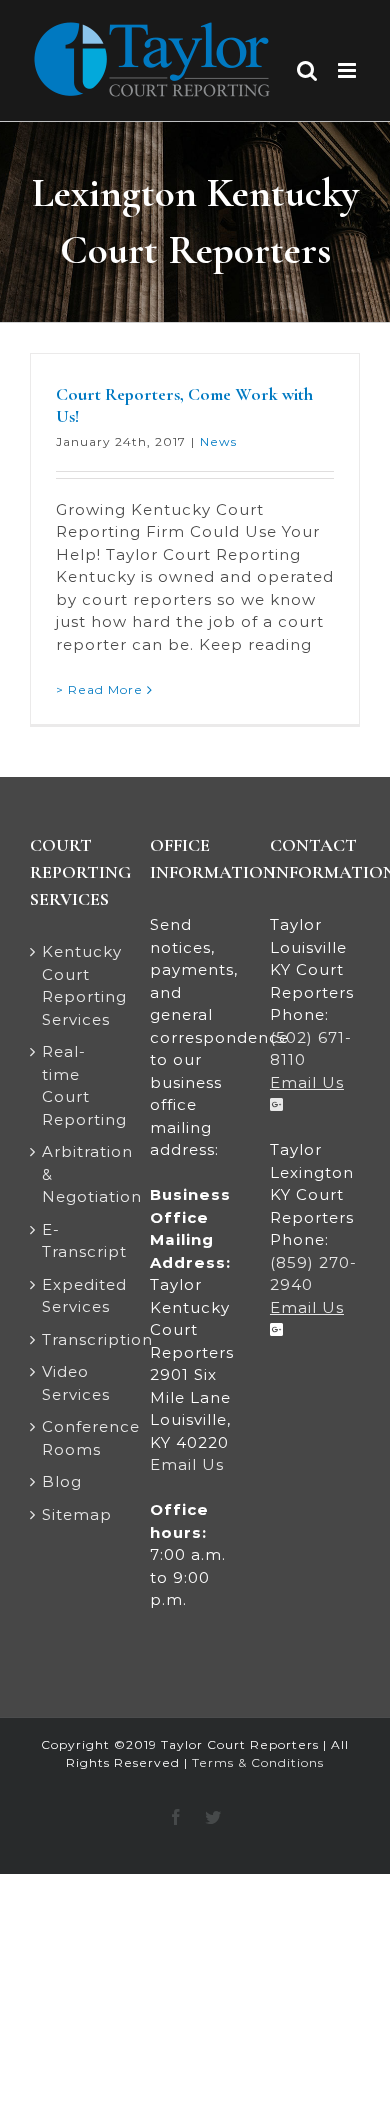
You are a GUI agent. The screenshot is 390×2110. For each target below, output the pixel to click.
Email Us (187, 1464)
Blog (62, 1481)
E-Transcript (76, 1241)
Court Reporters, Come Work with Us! (184, 405)
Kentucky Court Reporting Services (76, 985)
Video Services (76, 1383)
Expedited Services (76, 1296)
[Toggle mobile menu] (349, 70)
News (218, 441)
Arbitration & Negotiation (76, 1174)
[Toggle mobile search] (307, 70)
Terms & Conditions (258, 1762)
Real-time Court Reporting (76, 1085)
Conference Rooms (76, 1438)
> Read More (99, 689)
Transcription (76, 1339)
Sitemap (76, 1514)
